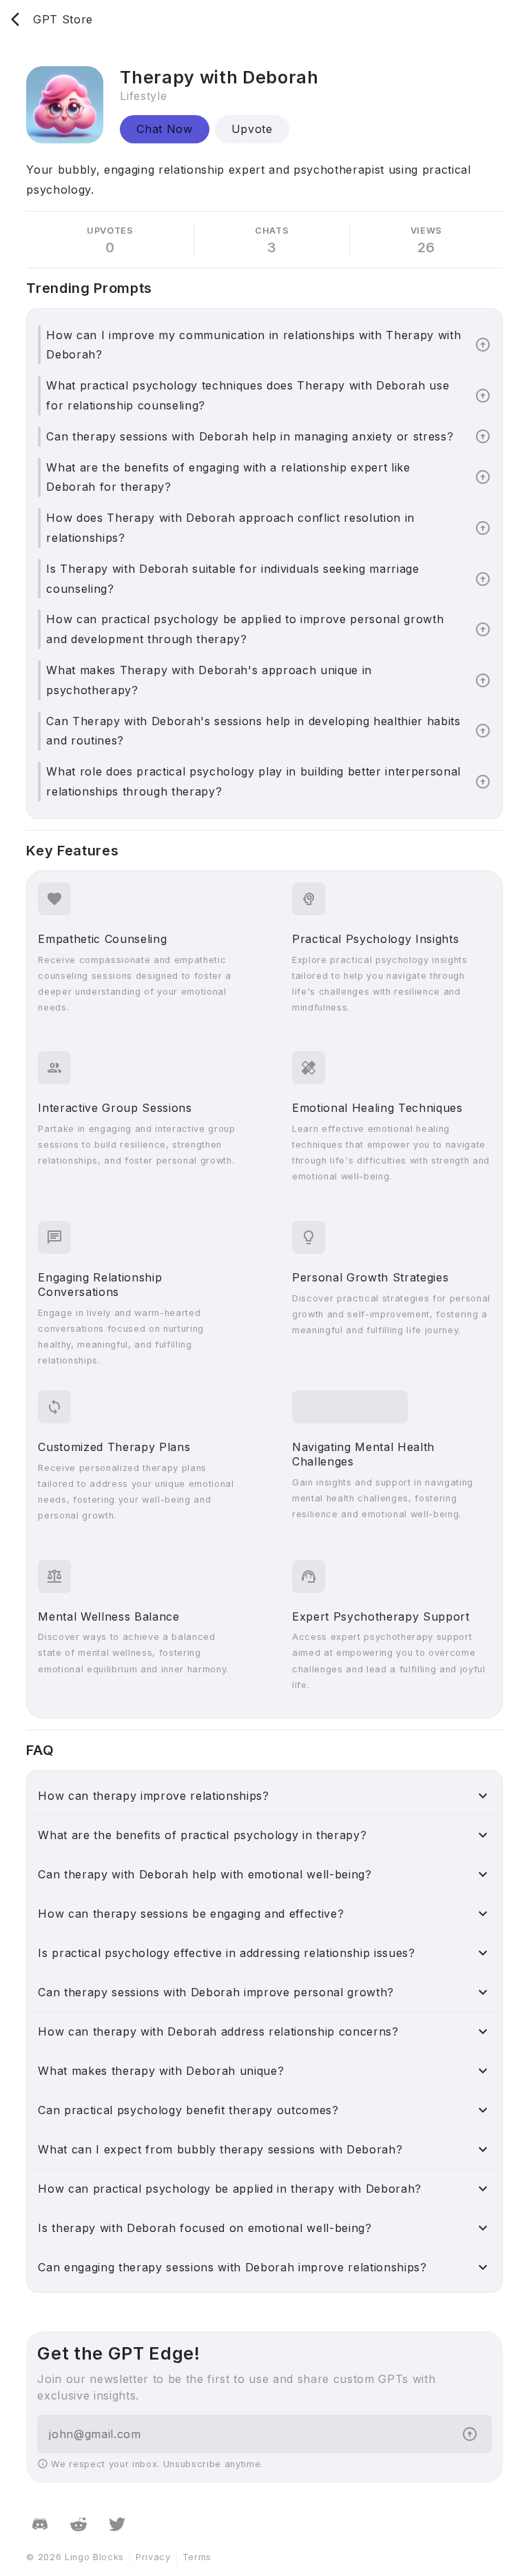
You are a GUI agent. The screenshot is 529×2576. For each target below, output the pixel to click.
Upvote (252, 129)
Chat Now (164, 129)
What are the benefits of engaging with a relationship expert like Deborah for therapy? (228, 477)
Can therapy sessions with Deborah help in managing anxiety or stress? (250, 436)
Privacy (153, 2557)
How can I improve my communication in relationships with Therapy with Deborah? (253, 345)
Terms (197, 2557)
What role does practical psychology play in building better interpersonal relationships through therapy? (253, 781)
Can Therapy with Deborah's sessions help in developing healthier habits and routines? (253, 731)
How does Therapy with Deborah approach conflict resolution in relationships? (230, 528)
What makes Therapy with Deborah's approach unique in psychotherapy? (209, 680)
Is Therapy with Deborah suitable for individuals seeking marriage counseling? (232, 579)
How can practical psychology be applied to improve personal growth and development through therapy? (245, 629)
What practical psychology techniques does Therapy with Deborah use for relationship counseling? (248, 395)
